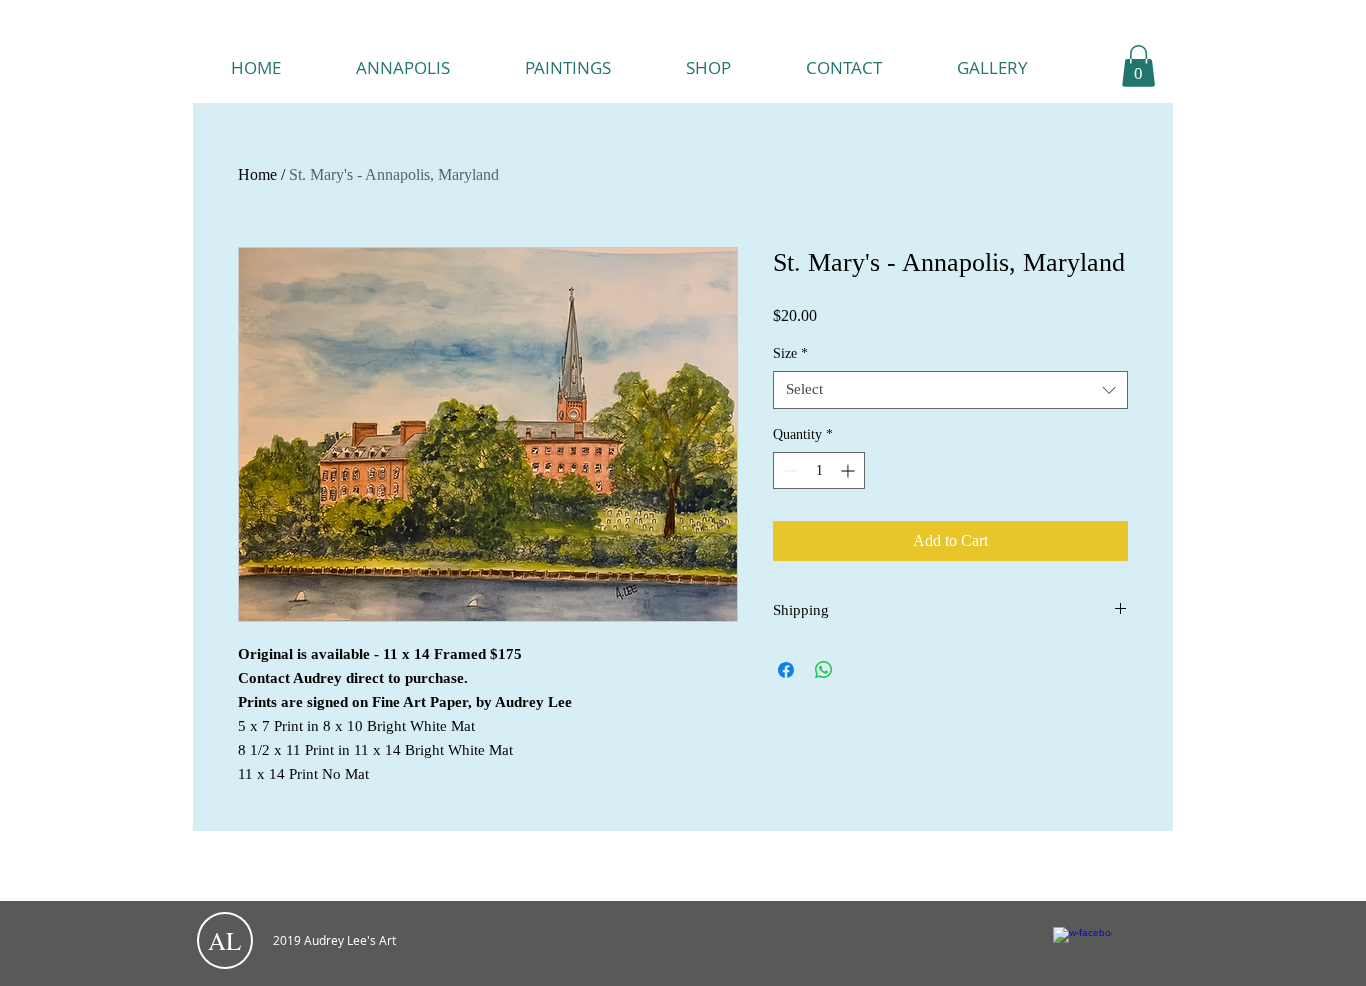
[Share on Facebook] (786, 670)
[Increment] (849, 470)
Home (257, 174)
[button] (1138, 66)
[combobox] (950, 390)
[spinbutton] (819, 470)
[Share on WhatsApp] (824, 670)
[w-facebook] (1082, 956)
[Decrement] (788, 470)
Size (790, 353)
